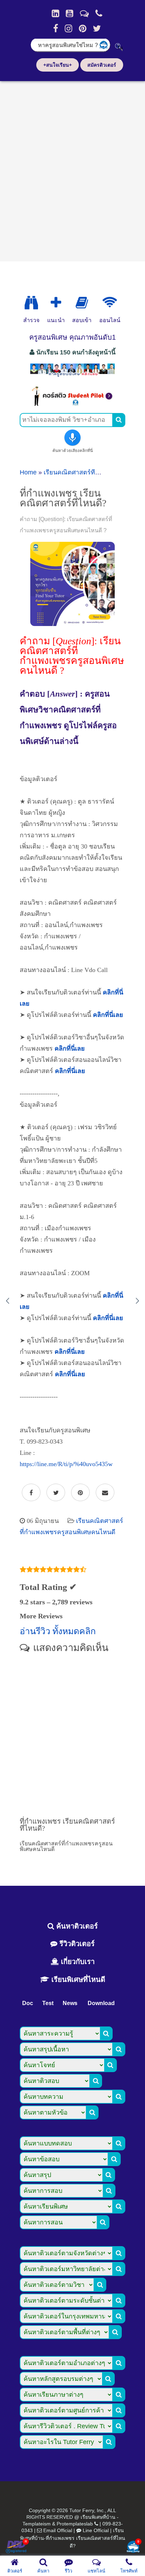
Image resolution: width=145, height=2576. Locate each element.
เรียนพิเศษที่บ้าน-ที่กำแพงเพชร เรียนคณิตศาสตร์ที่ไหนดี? (73, 2538)
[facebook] (56, 28)
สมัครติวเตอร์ (102, 65)
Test (48, 2003)
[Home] (55, 13)
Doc (28, 2003)
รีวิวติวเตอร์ (76, 1944)
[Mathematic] (56, 303)
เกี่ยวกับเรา (77, 1962)
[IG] (68, 28)
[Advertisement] (72, 169)
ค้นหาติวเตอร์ (76, 1926)
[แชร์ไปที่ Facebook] (31, 1493)
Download (101, 2003)
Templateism (37, 2524)
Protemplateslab (75, 2524)
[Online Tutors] (110, 303)
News (70, 2003)
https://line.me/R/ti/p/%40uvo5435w (66, 1464)
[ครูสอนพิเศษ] (72, 376)
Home (28, 472)
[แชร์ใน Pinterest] (80, 1493)
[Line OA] (84, 13)
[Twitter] (97, 28)
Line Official (96, 2530)
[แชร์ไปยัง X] (56, 1493)
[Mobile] (99, 13)
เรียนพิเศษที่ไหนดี (77, 1979)
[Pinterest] (83, 28)
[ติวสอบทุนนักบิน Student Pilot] (72, 404)
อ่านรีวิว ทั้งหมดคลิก (58, 1631)
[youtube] (70, 13)
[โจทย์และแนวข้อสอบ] (133, 2547)
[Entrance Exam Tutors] (82, 303)
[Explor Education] (31, 303)
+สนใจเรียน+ (58, 65)
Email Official (58, 2530)
